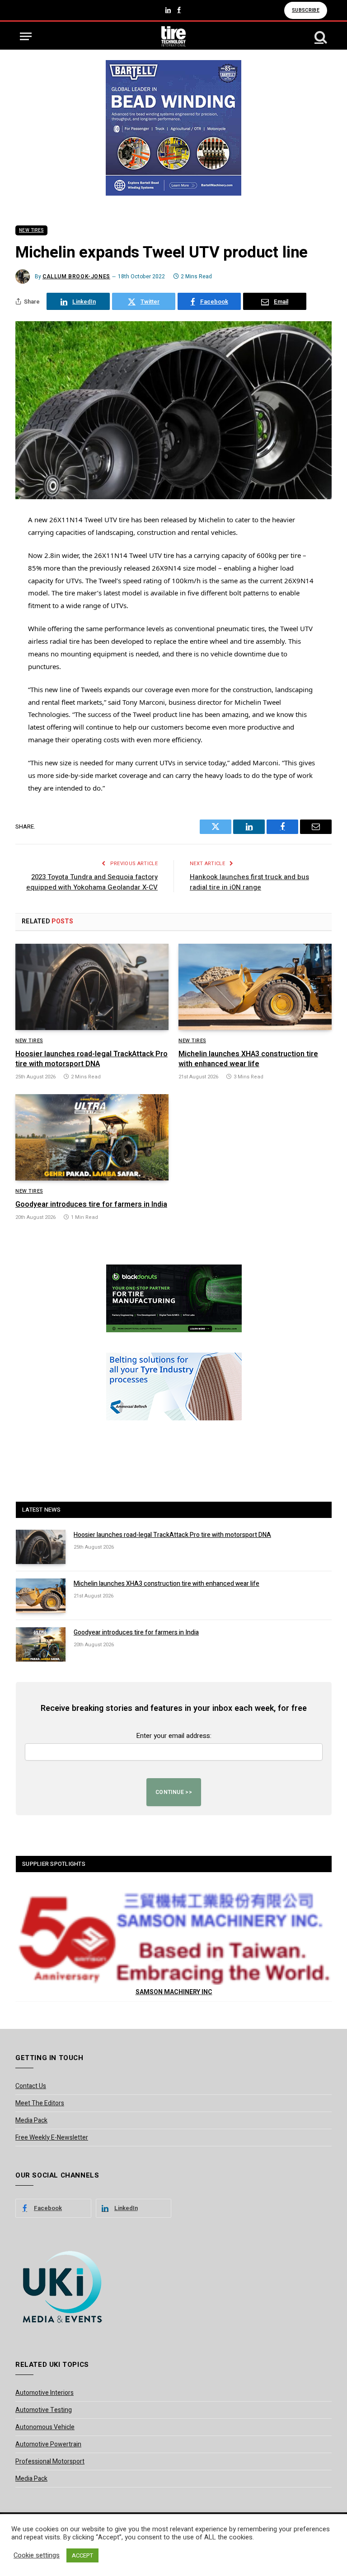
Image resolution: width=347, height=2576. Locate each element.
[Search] (320, 36)
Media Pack (31, 2120)
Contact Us (31, 2086)
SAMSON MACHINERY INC (174, 1992)
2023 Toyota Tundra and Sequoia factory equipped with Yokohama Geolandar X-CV (92, 882)
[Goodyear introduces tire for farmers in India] (92, 1137)
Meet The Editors (40, 2103)
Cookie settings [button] (37, 2556)
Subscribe (306, 10)
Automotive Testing (44, 2410)
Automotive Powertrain (48, 2444)
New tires (31, 230)
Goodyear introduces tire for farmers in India (91, 1205)
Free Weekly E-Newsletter (52, 2138)
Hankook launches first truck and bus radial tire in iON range (249, 882)
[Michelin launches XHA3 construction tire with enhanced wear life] (255, 987)
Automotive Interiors (45, 2393)
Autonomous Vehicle (45, 2427)
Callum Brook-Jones (76, 276)
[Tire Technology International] (174, 36)
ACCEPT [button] (82, 2555)
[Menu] (26, 36)
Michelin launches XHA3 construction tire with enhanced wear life (248, 1059)
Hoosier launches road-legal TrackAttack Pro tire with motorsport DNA (91, 1059)
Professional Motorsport (50, 2461)
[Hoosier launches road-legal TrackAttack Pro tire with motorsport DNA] (92, 987)
